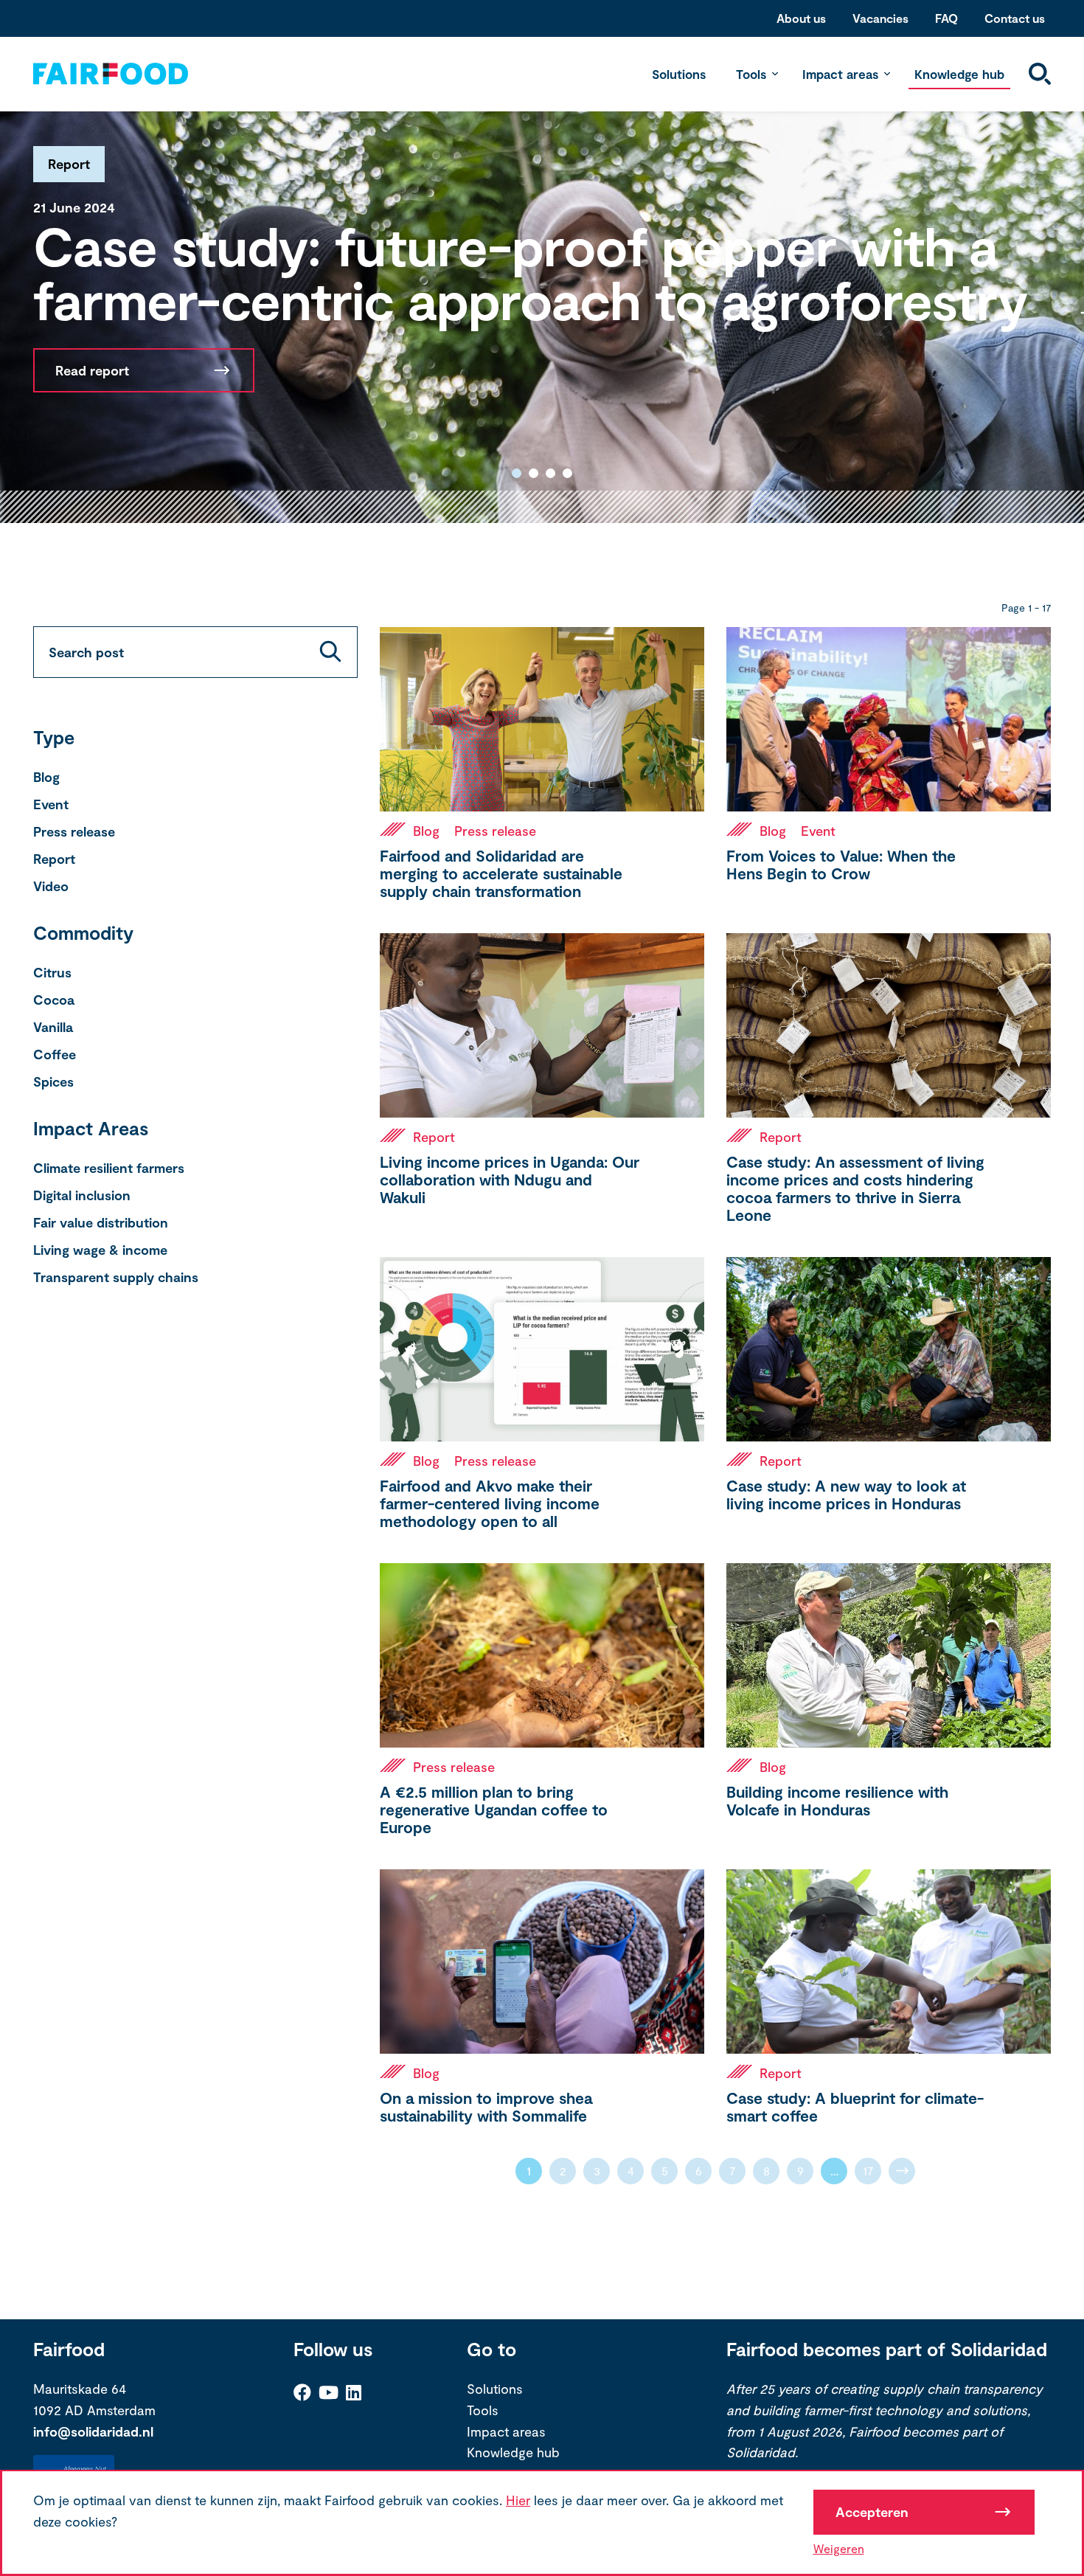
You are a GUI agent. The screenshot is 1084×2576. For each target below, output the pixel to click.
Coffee (55, 1054)
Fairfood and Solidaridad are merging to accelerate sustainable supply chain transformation (501, 873)
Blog (46, 777)
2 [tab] (534, 473)
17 (868, 2171)
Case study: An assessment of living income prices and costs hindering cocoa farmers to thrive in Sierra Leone (855, 1188)
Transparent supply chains (116, 1277)
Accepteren (872, 2512)
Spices (53, 1081)
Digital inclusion (82, 1195)
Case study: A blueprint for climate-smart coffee (855, 2106)
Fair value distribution (101, 1222)
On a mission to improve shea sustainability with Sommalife (486, 2106)
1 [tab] (517, 473)
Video (51, 886)
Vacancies (880, 18)
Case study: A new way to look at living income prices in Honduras (846, 1494)
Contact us (1015, 18)
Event (51, 804)
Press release (74, 831)
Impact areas (840, 74)
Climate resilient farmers (109, 1168)
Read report (92, 370)
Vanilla (53, 1027)
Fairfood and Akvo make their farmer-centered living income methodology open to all (490, 1503)
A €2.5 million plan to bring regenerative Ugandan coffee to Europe (494, 1809)
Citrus (52, 972)
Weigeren (839, 2548)
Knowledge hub (959, 74)
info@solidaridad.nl (93, 2431)
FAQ (946, 18)
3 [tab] (550, 473)
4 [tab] (567, 473)
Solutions (679, 74)
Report (54, 859)
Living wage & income (100, 1250)
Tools (751, 74)
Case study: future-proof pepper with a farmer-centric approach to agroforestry (531, 272)
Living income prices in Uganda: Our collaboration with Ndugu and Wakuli (510, 1179)
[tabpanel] (542, 312)
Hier (518, 2500)
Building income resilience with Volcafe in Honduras (837, 1800)
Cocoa (54, 1000)
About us (801, 18)
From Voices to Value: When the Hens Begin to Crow (841, 864)
